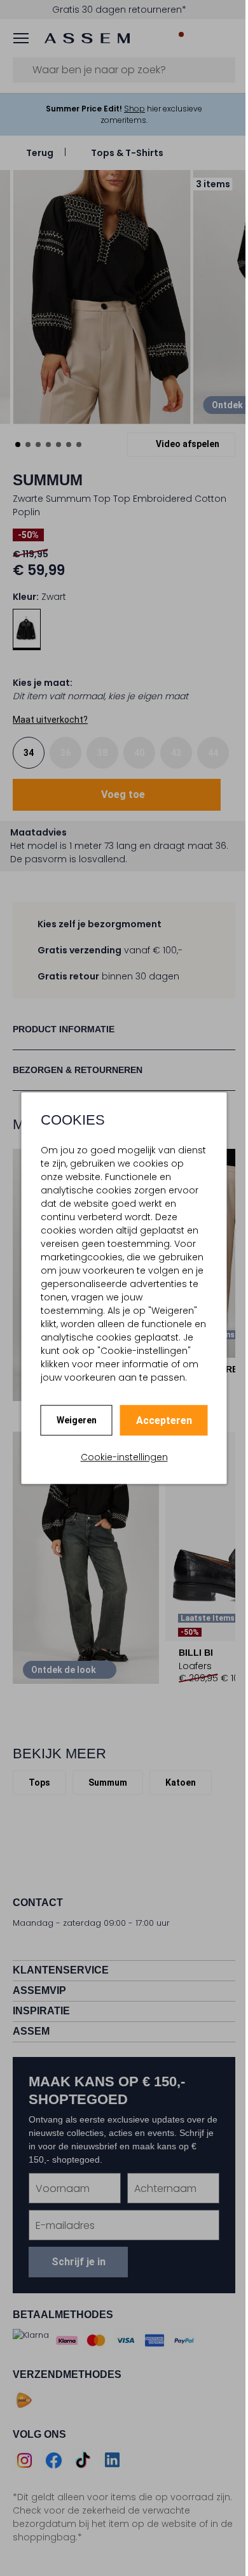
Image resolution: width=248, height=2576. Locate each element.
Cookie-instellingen (124, 1457)
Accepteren (164, 1420)
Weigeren (77, 1420)
